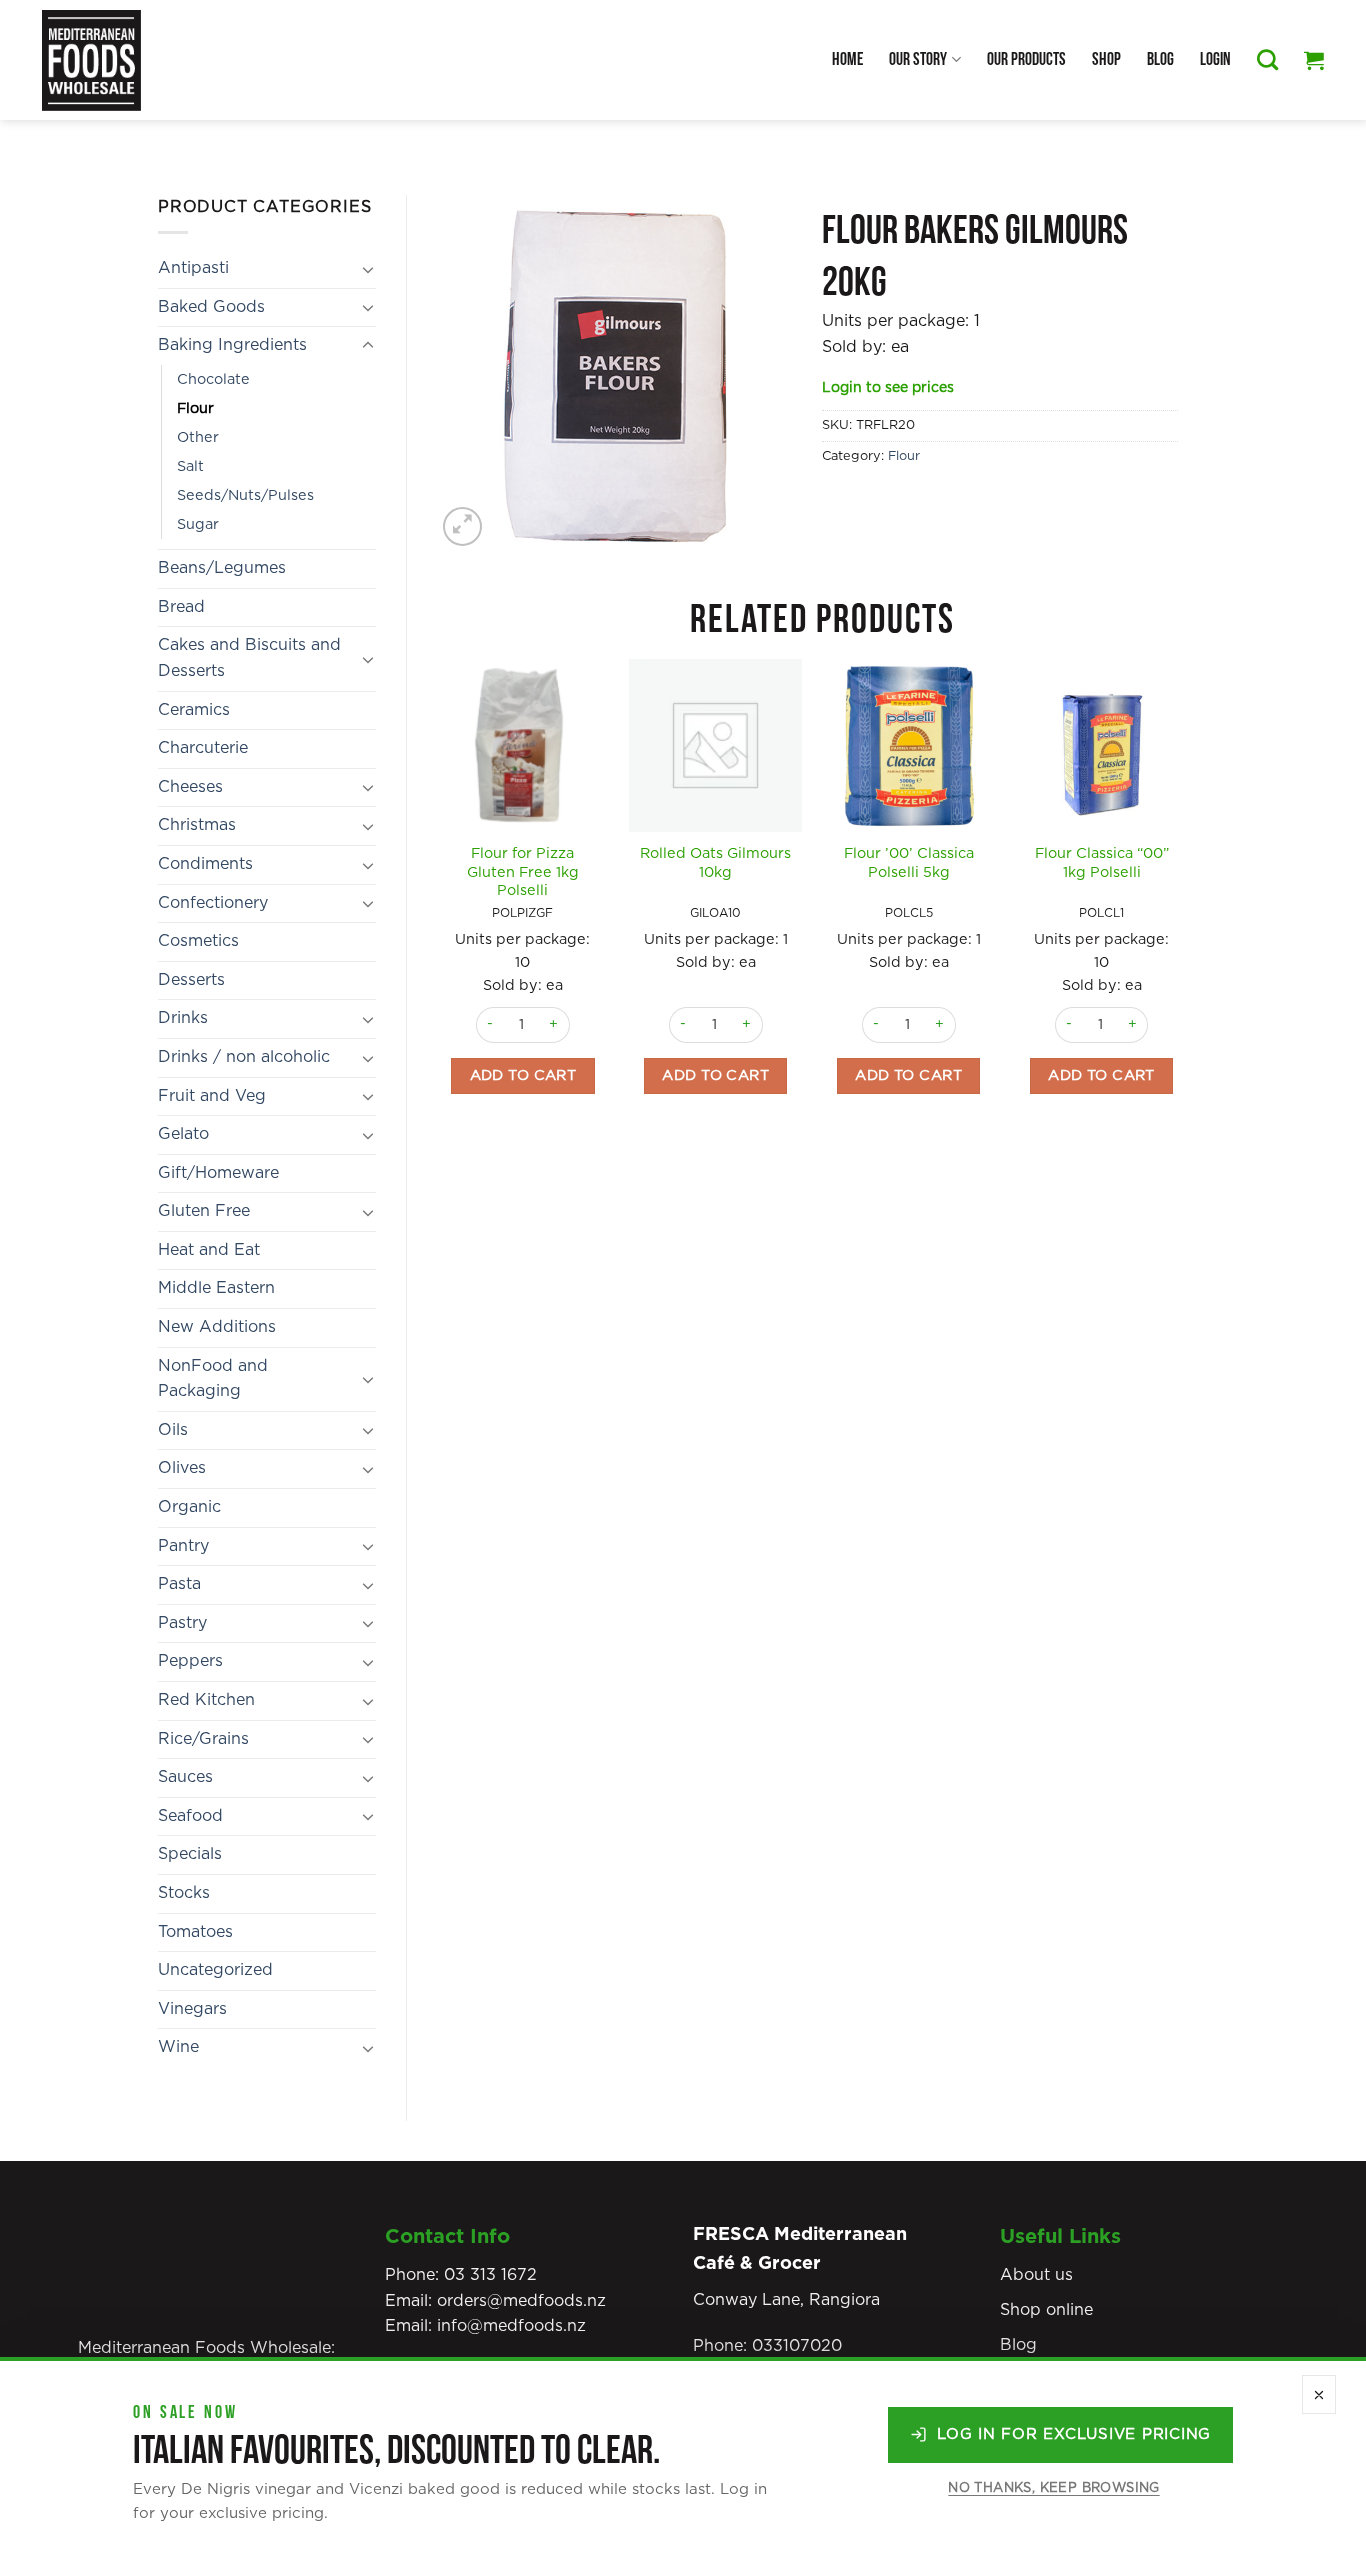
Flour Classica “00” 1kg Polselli (1102, 863)
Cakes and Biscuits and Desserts (249, 658)
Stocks (184, 1893)
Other (198, 437)
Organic (189, 1507)
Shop (1106, 59)
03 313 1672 (490, 2275)
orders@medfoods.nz (521, 2301)
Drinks (183, 1018)
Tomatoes (195, 1932)
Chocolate (213, 379)
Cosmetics (198, 941)
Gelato (183, 1134)
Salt (190, 466)
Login (1215, 59)
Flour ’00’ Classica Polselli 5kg (909, 863)
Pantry (183, 1546)
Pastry (182, 1623)
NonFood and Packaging (213, 1379)
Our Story (918, 59)
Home (847, 59)
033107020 (797, 2346)
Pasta (179, 1584)
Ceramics (194, 710)
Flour (195, 408)
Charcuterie (203, 748)
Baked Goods (211, 307)
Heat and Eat (209, 1250)
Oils (173, 1430)
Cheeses (190, 787)
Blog (1160, 59)
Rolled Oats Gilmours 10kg (715, 863)
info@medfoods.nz (511, 2326)
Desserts (191, 980)
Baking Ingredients (232, 345)
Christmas (197, 825)
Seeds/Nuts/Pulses (245, 495)
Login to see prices (888, 388)
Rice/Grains (203, 1739)
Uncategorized (215, 1970)
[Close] (1319, 2394)
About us (1036, 2275)
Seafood (190, 1816)
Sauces (185, 1777)
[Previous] (438, 911)
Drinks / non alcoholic (244, 1057)
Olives (182, 1468)
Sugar (198, 524)
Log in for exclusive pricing (1074, 2434)
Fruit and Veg (212, 1096)
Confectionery (213, 903)
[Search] (1267, 59)
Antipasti (193, 268)
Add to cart (523, 1075)
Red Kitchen (206, 1700)
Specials (190, 1854)
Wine (178, 2047)
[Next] (1187, 911)
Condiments (205, 864)
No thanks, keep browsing (1053, 2488)
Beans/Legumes (222, 568)
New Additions (217, 1327)
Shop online (1046, 2310)
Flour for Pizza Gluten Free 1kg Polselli (523, 872)
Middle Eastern (216, 1288)
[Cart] (1314, 60)
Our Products (1026, 59)
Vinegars (192, 2009)
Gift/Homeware (218, 1173)
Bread (181, 607)
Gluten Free (204, 1211)
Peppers (190, 1661)
